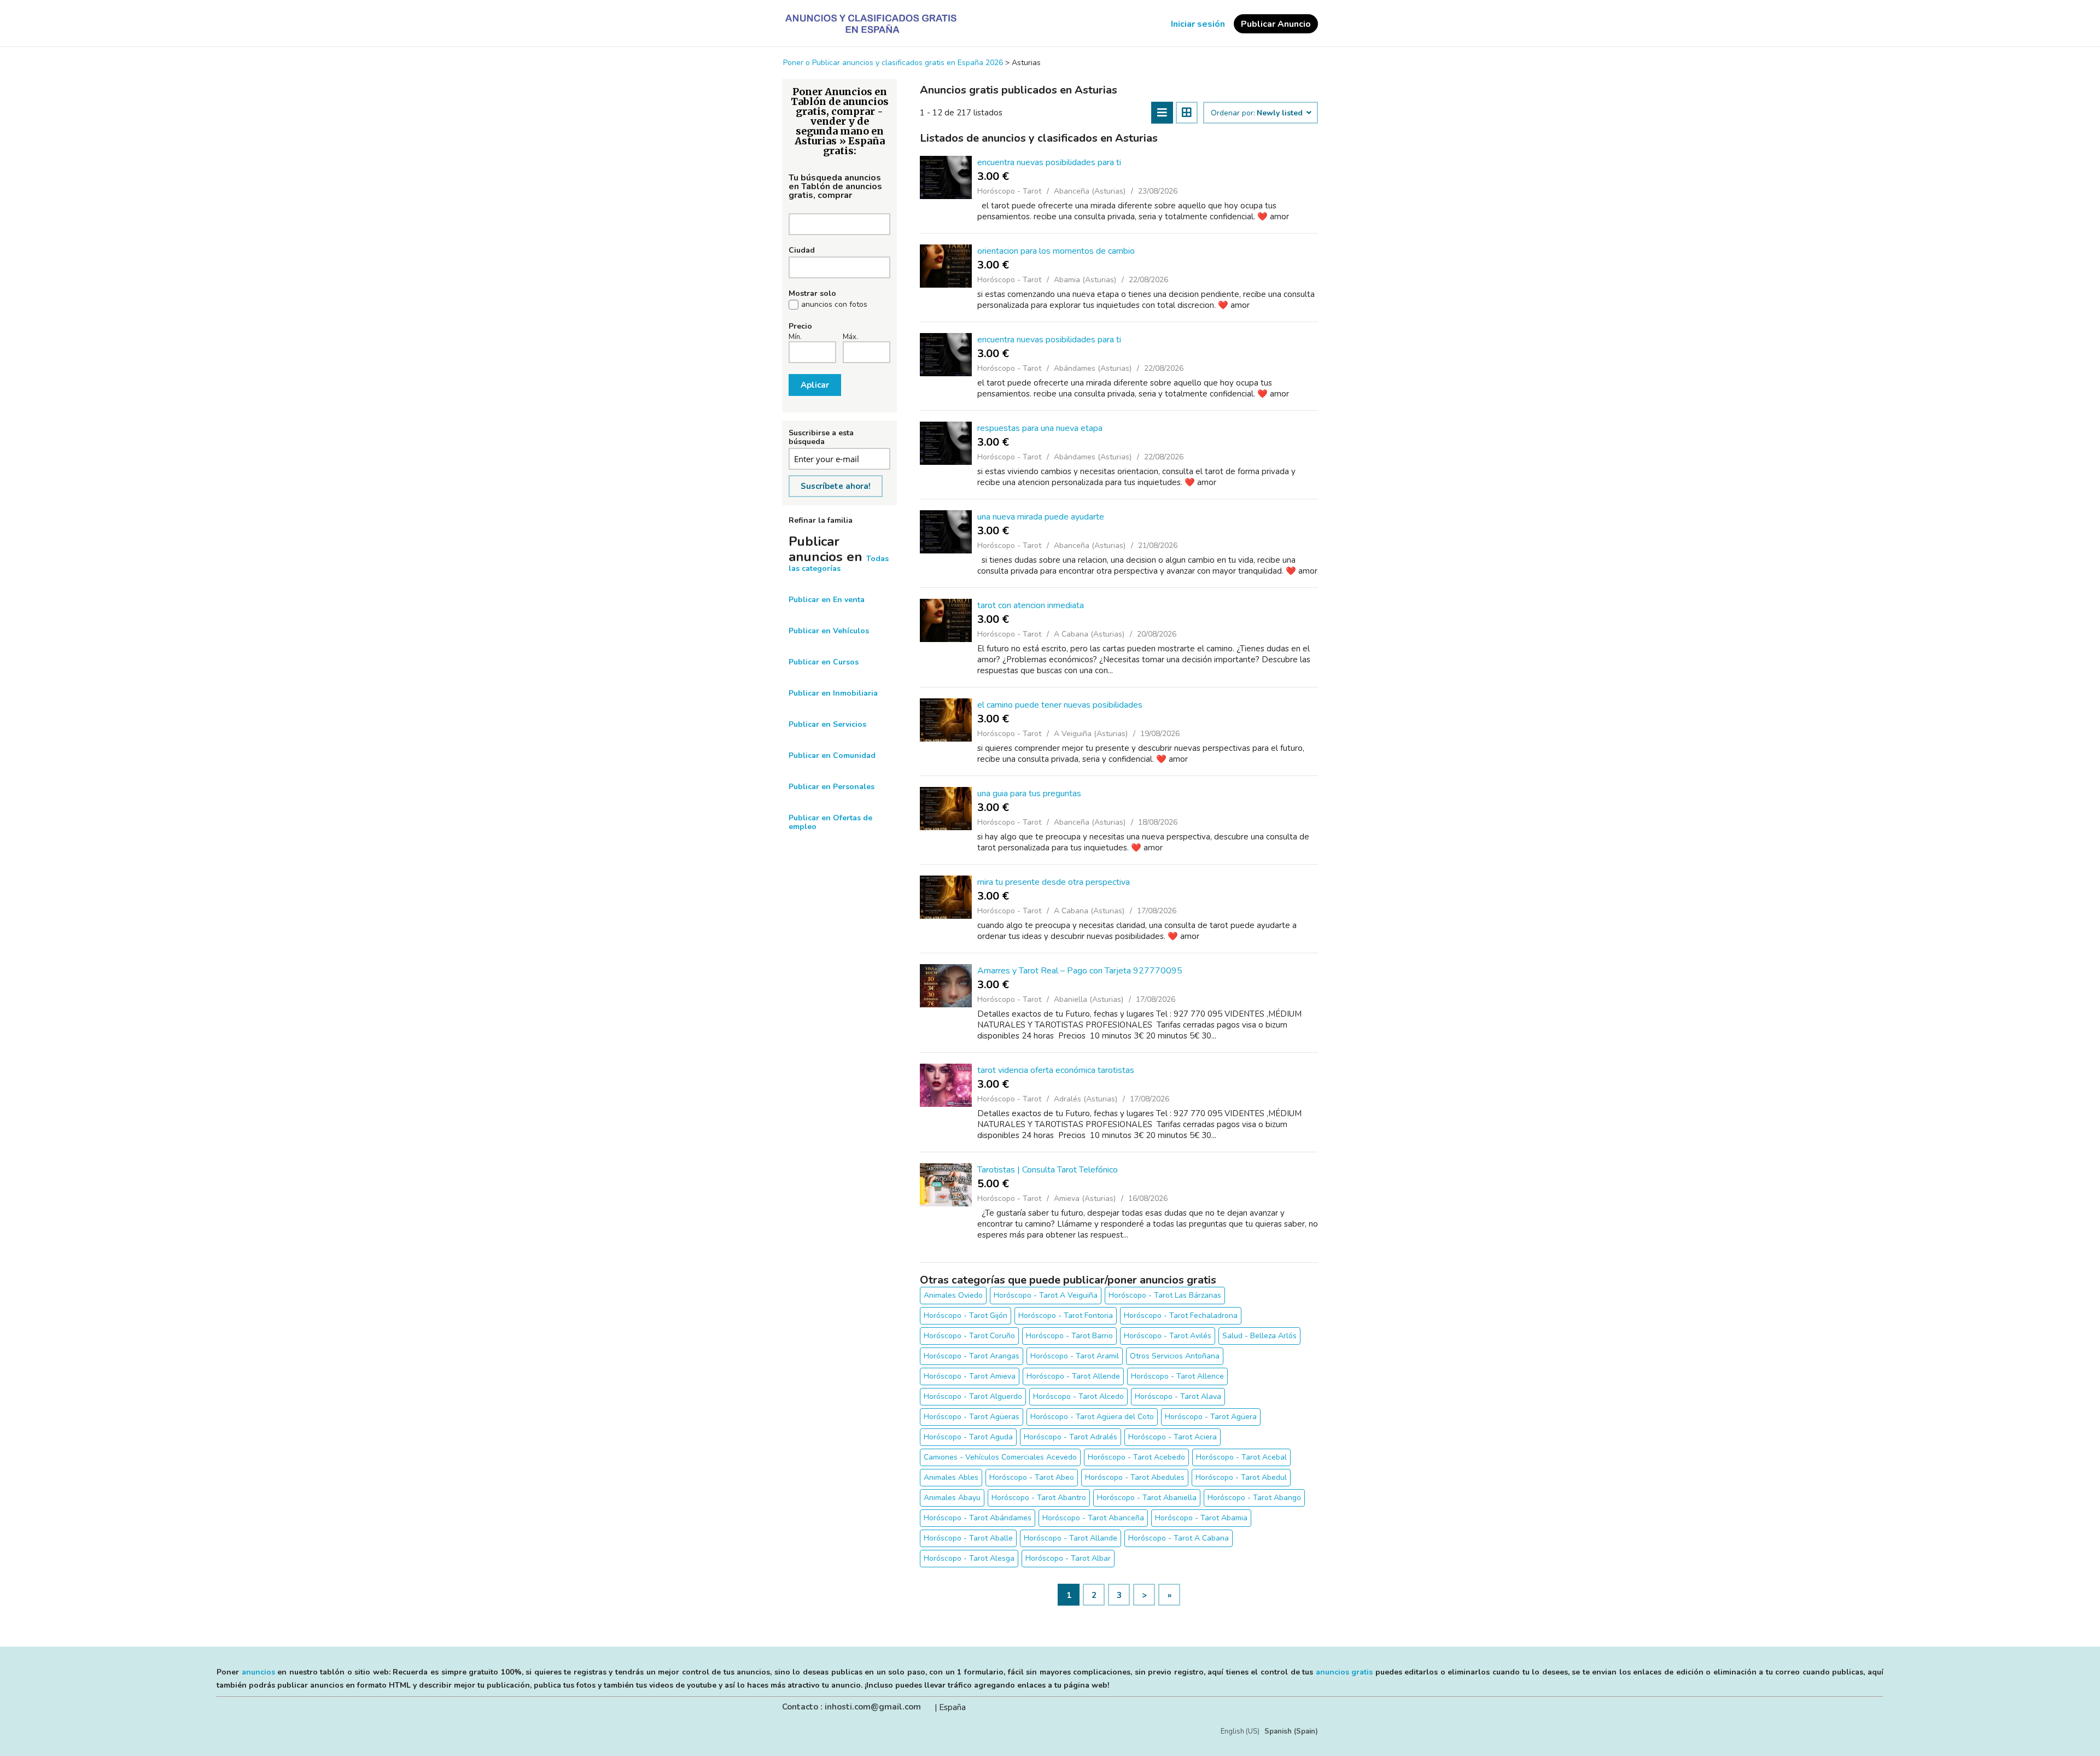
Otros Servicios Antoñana (1175, 1356)
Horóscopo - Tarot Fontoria (1066, 1315)
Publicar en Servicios (827, 724)
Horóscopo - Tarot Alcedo (1078, 1396)
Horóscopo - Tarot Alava (1178, 1396)
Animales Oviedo (953, 1295)
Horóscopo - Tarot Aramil (1075, 1356)
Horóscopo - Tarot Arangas (972, 1356)
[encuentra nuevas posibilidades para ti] (946, 177)
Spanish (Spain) (1291, 1731)
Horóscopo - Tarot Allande (1071, 1538)
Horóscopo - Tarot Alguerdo (973, 1396)
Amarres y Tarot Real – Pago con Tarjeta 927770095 (1080, 971)
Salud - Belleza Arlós (1259, 1336)
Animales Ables (951, 1477)
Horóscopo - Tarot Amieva (970, 1376)
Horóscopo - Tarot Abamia (1201, 1518)
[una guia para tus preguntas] (946, 809)
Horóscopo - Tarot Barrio (1069, 1336)
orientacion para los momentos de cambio (1056, 251)
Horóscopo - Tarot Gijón (966, 1315)
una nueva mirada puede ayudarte (1041, 517)
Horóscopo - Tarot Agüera (1211, 1417)
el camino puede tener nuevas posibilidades (1060, 705)
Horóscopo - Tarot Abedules (1135, 1477)
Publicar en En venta (827, 600)
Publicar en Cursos (824, 662)
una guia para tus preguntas (1029, 794)
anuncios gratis (1344, 1672)
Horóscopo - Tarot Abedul (1241, 1477)
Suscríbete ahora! (836, 486)
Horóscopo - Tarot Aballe (968, 1538)
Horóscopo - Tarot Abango (1254, 1498)
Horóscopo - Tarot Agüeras (972, 1417)
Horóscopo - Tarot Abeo (1032, 1477)
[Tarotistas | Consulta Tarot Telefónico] (946, 1185)
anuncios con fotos (834, 305)
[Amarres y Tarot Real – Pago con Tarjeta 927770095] (946, 986)
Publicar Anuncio (1276, 24)
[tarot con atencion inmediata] (946, 620)
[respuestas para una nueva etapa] (946, 443)
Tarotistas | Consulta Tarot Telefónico (1048, 1170)
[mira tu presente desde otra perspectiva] (946, 897)
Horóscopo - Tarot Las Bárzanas (1165, 1295)
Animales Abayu (952, 1498)
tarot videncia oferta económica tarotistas (1056, 1070)
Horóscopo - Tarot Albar (1068, 1558)
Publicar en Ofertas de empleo (830, 822)
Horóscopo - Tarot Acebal (1241, 1457)
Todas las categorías (839, 564)
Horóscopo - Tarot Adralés (1071, 1437)
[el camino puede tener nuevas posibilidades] (946, 720)
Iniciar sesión (1198, 24)
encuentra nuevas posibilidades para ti (1049, 162)
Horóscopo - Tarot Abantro (1039, 1498)
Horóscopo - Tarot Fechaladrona (1181, 1315)
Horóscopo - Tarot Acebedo (1136, 1457)
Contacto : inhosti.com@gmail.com (851, 1707)
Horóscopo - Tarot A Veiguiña (1046, 1295)
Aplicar (815, 385)
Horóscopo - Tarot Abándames (978, 1518)
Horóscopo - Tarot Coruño (969, 1336)
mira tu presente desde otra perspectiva (1054, 882)
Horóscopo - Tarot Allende (1073, 1376)
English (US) (1240, 1731)
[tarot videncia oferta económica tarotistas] (946, 1085)
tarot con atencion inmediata (1031, 605)
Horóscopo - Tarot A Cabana (1179, 1538)
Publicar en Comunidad (832, 756)
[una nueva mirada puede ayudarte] (946, 532)
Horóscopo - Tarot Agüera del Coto (1092, 1417)
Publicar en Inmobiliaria (833, 693)
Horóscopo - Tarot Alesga (969, 1558)
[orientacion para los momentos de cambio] (946, 266)
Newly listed (1281, 113)
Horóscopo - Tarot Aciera (1172, 1437)
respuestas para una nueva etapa (1040, 428)
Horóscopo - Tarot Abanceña (1093, 1518)
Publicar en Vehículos (829, 631)
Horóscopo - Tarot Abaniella (1147, 1498)
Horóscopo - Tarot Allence (1177, 1376)
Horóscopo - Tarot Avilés (1168, 1336)
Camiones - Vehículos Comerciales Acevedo (1000, 1457)
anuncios (258, 1672)
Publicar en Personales (832, 787)
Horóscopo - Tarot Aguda (968, 1437)
